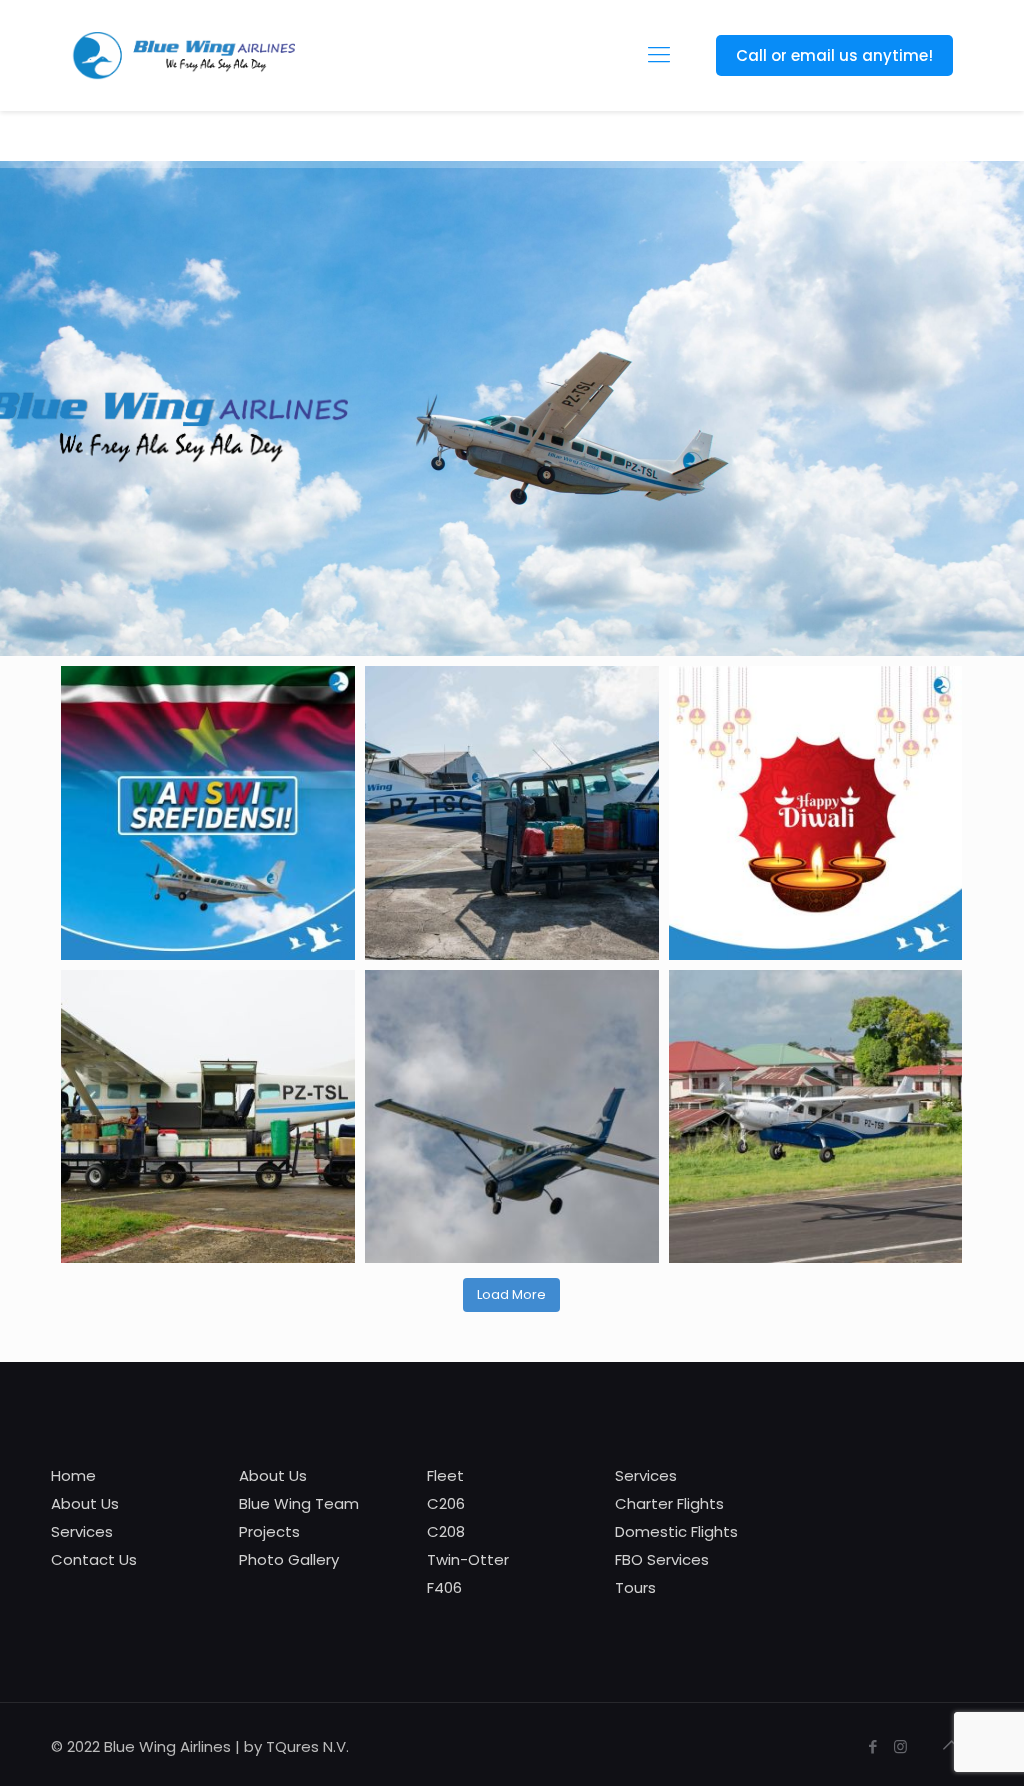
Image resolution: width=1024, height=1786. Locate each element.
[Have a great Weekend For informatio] (816, 1117)
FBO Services (662, 1559)
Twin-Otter (468, 1559)
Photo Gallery (289, 1559)
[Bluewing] (182, 55)
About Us (85, 1503)
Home (73, 1475)
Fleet (445, 1475)
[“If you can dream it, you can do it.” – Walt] (512, 1117)
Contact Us (94, 1559)
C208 (446, 1531)
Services (82, 1531)
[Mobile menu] (659, 55)
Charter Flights (669, 1503)
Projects (269, 1531)
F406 (444, 1587)
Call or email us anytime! (834, 55)
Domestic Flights (676, 1531)
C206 (446, 1503)
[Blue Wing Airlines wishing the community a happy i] (208, 813)
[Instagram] (900, 1746)
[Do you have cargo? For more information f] (512, 813)
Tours (635, 1587)
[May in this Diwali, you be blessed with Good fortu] (816, 813)
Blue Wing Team (299, 1503)
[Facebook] (873, 1746)
